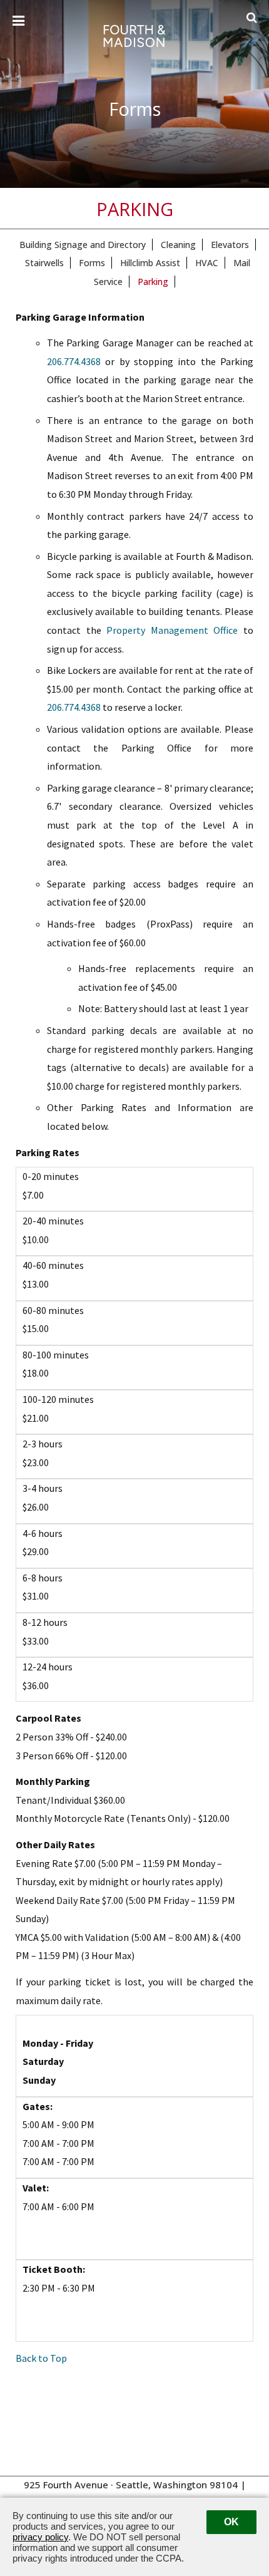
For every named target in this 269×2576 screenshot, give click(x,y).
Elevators (230, 245)
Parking (153, 282)
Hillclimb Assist (150, 263)
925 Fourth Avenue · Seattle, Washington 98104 (131, 2485)
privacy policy (40, 2537)
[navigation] (18, 21)
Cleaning (178, 245)
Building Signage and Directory (83, 245)
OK (231, 2522)
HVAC (207, 263)
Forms (92, 263)
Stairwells (44, 263)
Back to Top (41, 2358)
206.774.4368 (74, 361)
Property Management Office (172, 630)
